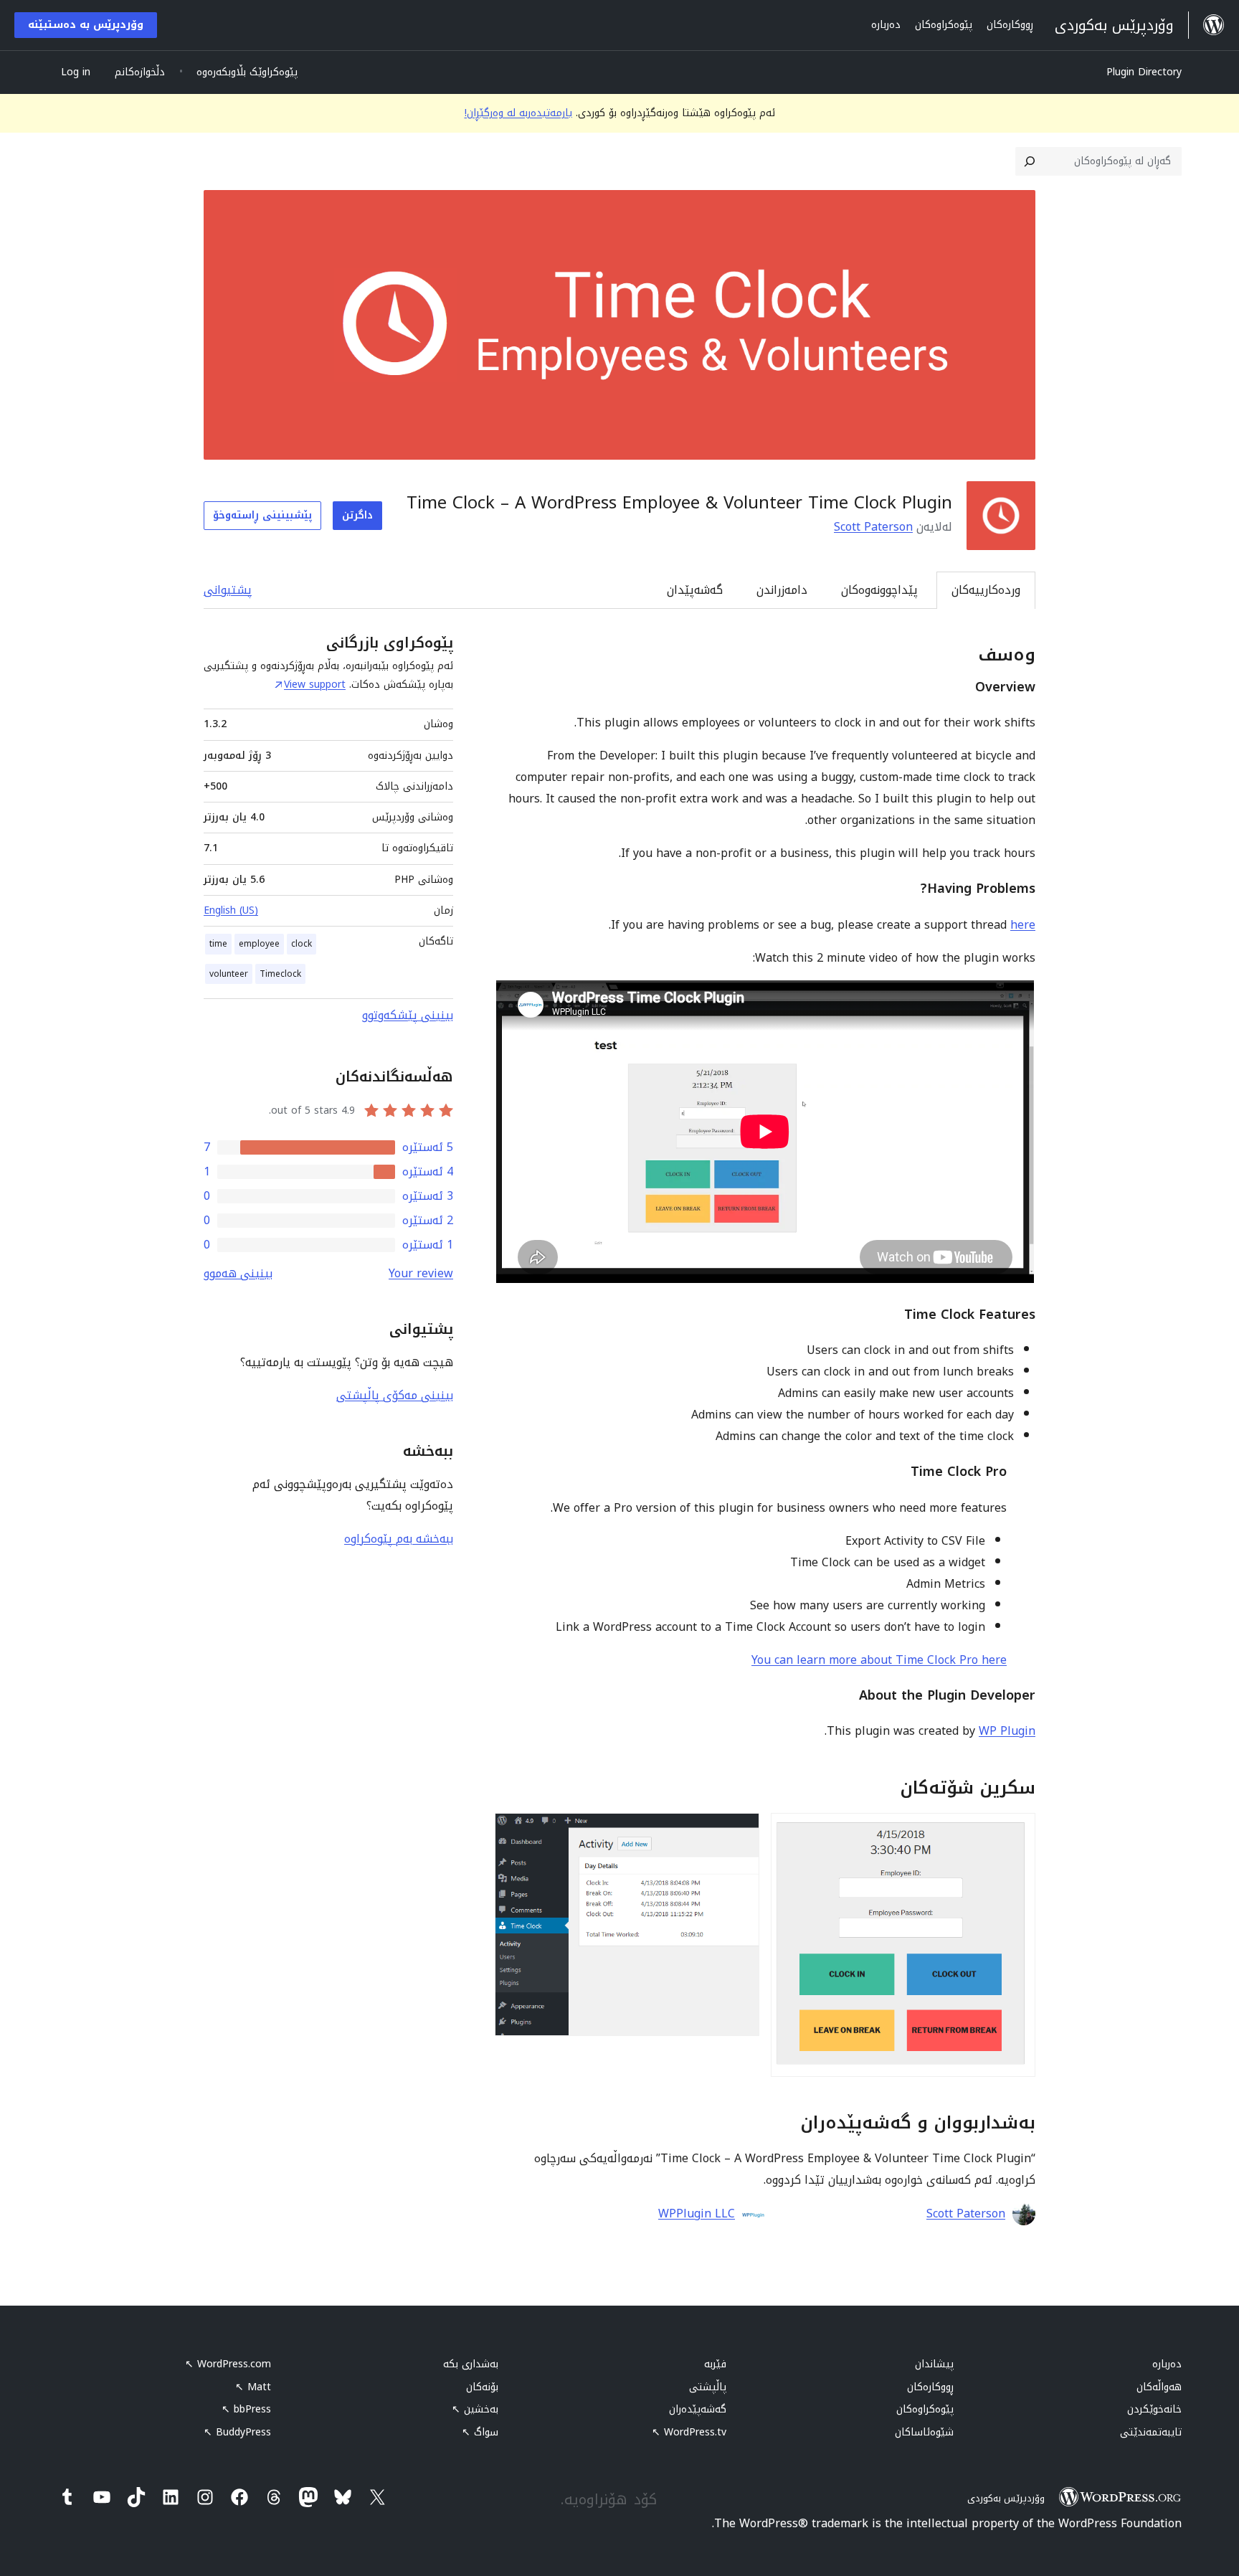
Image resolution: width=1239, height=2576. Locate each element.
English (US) (231, 910)
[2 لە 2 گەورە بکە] (740, 1832)
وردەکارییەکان (986, 590)
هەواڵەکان (1159, 2387)
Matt (253, 2387)
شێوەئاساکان (924, 2432)
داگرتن (357, 515)
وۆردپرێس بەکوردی (1006, 2498)
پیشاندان (934, 2364)
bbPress (246, 2409)
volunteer (229, 974)
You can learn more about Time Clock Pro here (879, 1660)
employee (259, 944)
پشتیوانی (228, 590)
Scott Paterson (873, 527)
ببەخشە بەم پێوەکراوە (399, 1539)
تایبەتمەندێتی (1151, 2432)
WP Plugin (1007, 1731)
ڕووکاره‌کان (930, 2387)
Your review (421, 1273)
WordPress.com (228, 2364)
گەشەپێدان (695, 590)
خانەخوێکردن (1154, 2409)
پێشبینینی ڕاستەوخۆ (262, 515)
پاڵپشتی (708, 2387)
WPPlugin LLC (697, 2214)
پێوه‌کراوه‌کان (925, 2409)
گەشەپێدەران (698, 2409)
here (1023, 925)
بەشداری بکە (471, 2364)
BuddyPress (237, 2432)
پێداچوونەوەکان (879, 590)
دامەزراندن (782, 590)
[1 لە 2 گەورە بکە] (1016, 1832)
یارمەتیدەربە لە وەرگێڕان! (518, 113)
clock (302, 944)
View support (315, 685)
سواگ (480, 2432)
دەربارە (1167, 2364)
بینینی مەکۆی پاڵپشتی (395, 1395)
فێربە (715, 2364)
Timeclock (280, 974)
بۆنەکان (482, 2387)
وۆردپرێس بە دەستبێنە (86, 25)
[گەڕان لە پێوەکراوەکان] (1030, 161)
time (218, 944)
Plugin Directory (1144, 72)
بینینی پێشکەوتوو (408, 1015)
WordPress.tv (689, 2432)
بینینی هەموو (238, 1273)
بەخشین (475, 2409)
